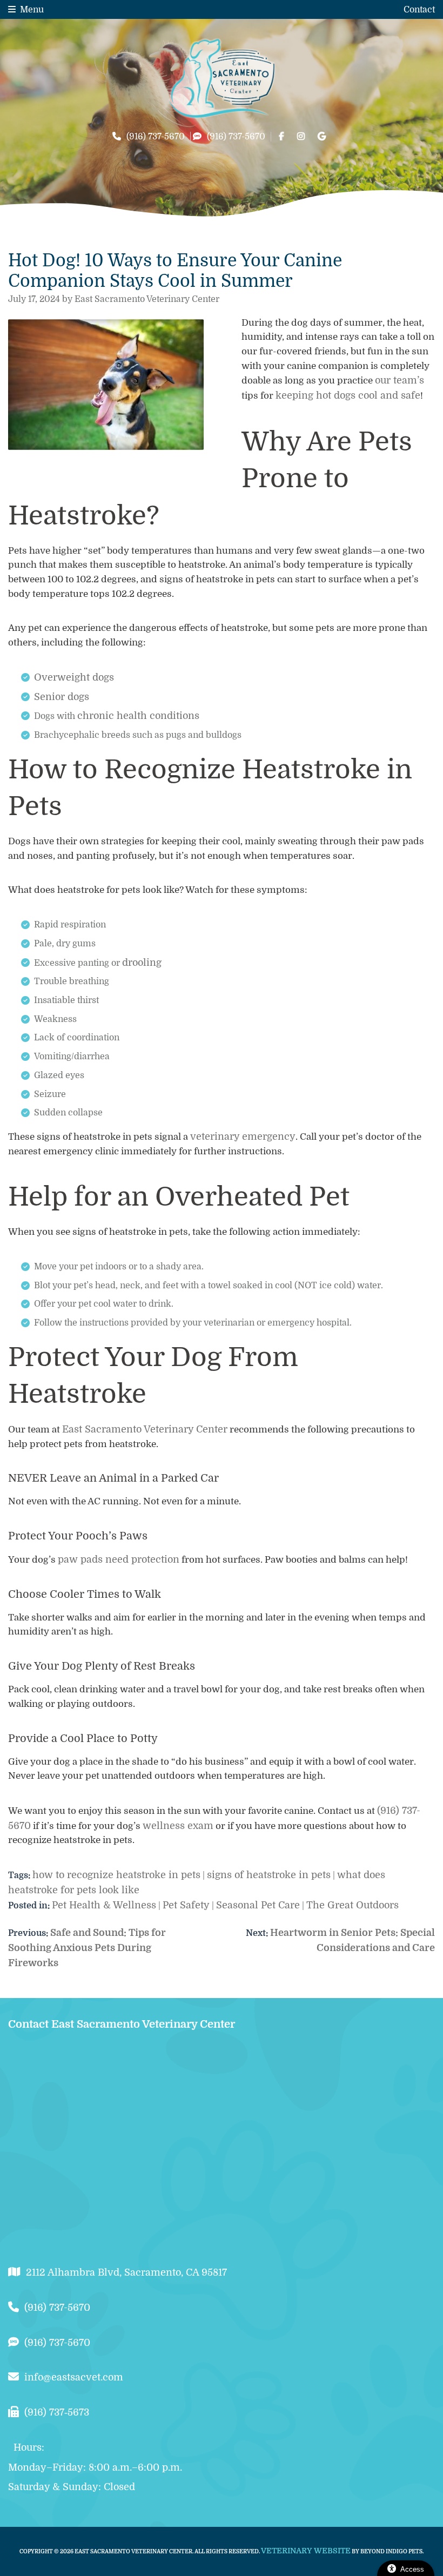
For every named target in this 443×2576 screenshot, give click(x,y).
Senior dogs (62, 697)
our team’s (400, 380)
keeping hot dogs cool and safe (348, 395)
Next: (258, 1933)
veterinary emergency (243, 1136)
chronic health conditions (138, 716)
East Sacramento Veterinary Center (145, 1429)
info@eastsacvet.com (74, 2377)
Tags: (19, 1875)
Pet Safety (186, 1905)
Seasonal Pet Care (258, 1905)
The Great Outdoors (353, 1905)
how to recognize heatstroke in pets (116, 1875)
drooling (142, 963)
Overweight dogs (74, 677)
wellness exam (178, 1826)
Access (412, 2569)
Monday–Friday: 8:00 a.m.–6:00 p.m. (95, 2467)
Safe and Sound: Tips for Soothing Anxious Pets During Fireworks (87, 1948)
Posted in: (30, 1906)
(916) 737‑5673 (57, 2412)
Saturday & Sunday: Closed (72, 2487)
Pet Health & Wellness (104, 1905)
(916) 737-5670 (156, 137)
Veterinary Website (306, 2551)
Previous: (29, 1933)
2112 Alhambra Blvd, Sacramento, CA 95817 (126, 2272)
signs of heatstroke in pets (269, 1875)
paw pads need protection (119, 1559)
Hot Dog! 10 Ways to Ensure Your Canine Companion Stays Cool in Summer (175, 271)
